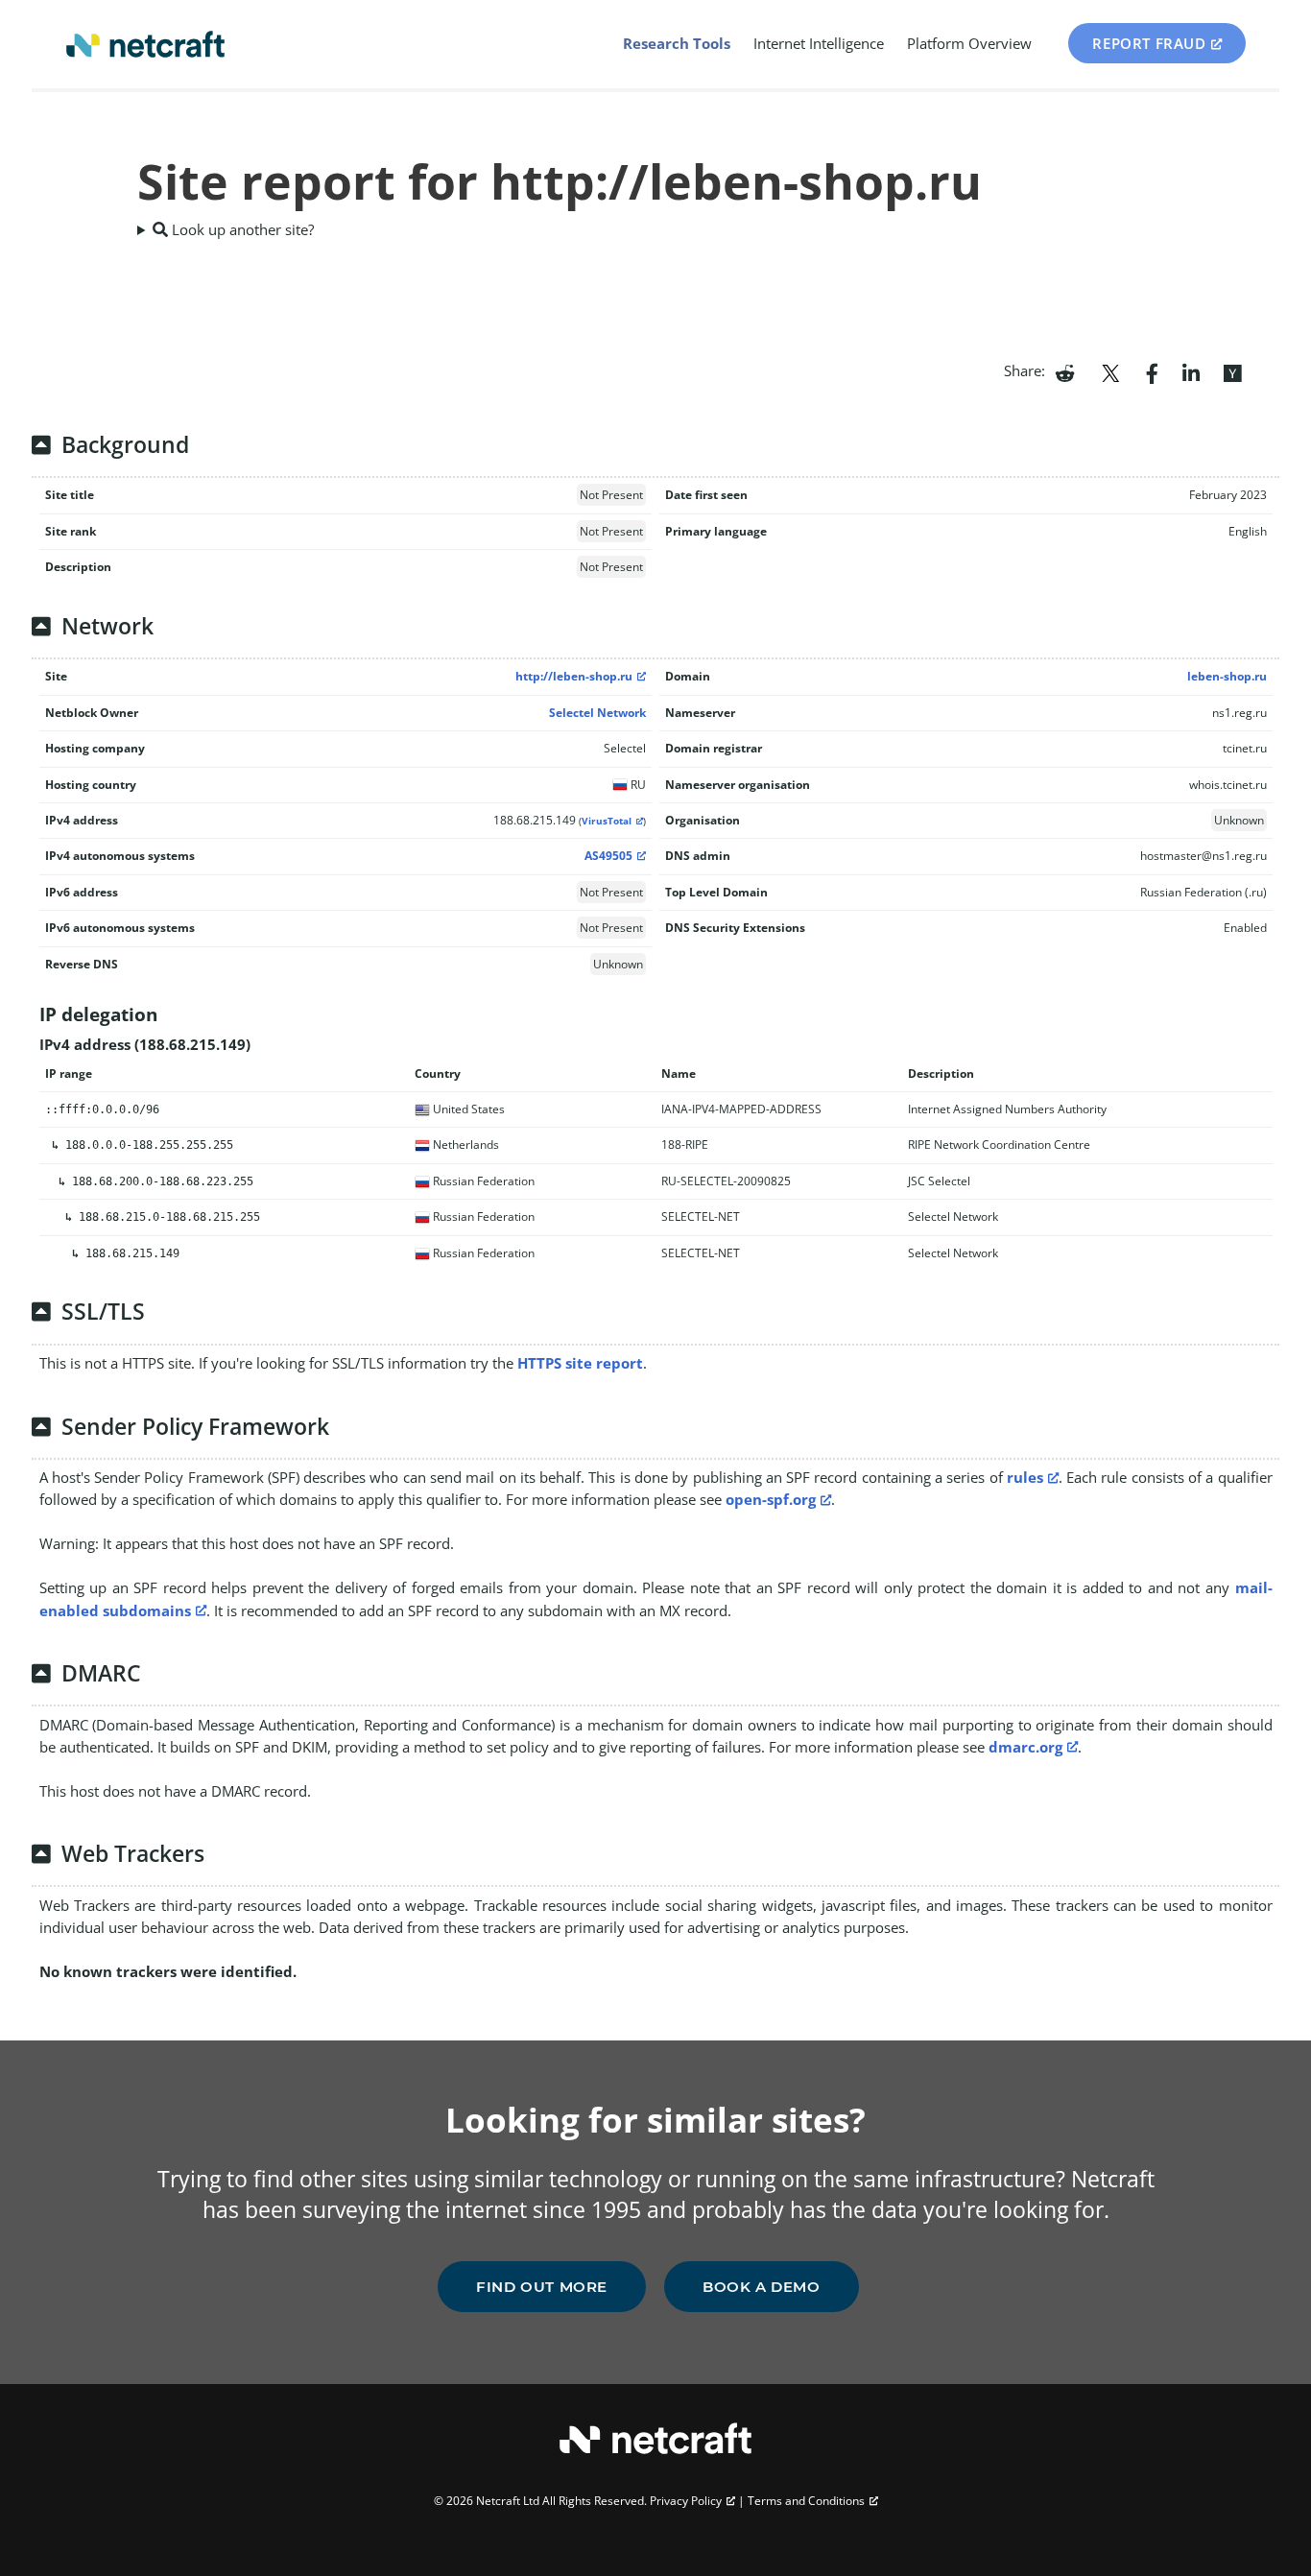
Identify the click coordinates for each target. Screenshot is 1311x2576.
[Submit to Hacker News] (1232, 371)
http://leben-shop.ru (574, 676)
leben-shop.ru (1227, 676)
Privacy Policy (686, 2501)
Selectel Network (597, 713)
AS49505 (608, 856)
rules (1025, 1477)
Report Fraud (1149, 43)
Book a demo (762, 2287)
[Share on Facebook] (1152, 371)
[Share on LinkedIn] (1191, 371)
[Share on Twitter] (1110, 371)
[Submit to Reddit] (1065, 371)
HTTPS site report (580, 1363)
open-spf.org (771, 1499)
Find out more (542, 2287)
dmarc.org (1025, 1747)
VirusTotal (607, 821)
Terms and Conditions (806, 2501)
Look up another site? (241, 229)
